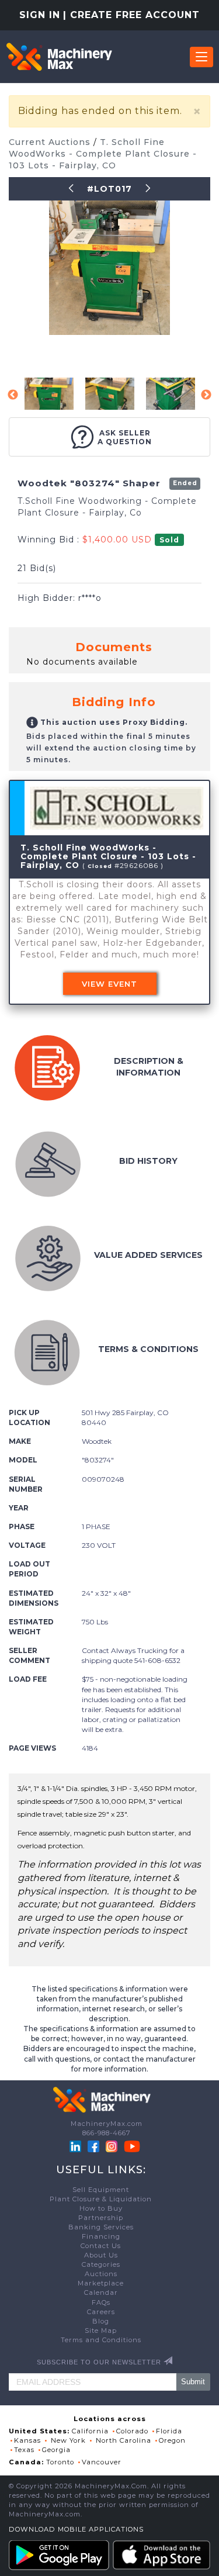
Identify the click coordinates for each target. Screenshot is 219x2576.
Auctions (101, 2274)
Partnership (101, 2218)
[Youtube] (132, 2146)
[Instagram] (113, 2146)
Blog (101, 2321)
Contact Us (101, 2246)
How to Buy (101, 2208)
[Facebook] (93, 2146)
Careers (101, 2312)
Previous (13, 395)
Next (206, 395)
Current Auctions (51, 142)
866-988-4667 (107, 2133)
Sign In (40, 15)
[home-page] (59, 57)
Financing (101, 2236)
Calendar (101, 2293)
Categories (101, 2264)
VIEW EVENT (109, 984)
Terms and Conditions (101, 2340)
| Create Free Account (131, 15)
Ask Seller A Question (125, 437)
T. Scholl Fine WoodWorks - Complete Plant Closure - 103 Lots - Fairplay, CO (103, 154)
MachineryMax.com (107, 2124)
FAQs (101, 2302)
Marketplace (101, 2283)
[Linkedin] (77, 2146)
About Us (101, 2255)
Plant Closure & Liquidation (101, 2199)
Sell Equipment (101, 2190)
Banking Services (101, 2227)
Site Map (101, 2330)
